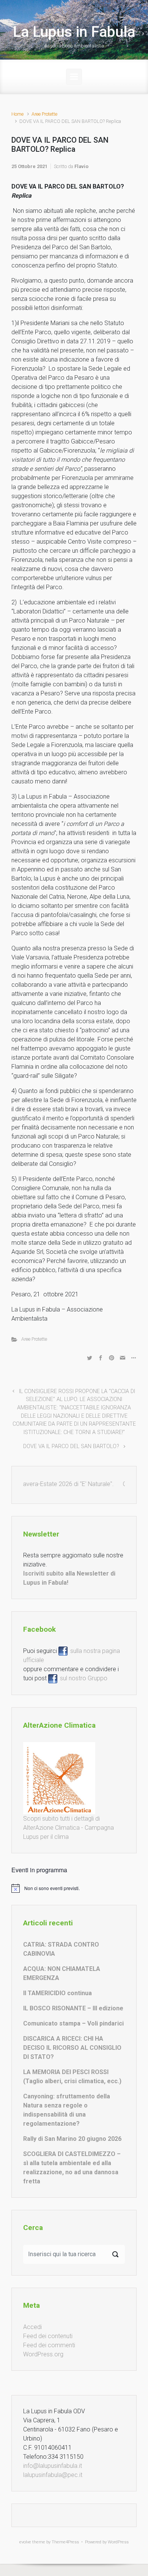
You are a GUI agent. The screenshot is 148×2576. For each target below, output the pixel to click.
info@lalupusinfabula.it (53, 2466)
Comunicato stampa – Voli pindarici (73, 2023)
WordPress (118, 2542)
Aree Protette (44, 114)
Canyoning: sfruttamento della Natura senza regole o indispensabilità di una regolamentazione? (67, 2110)
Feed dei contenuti (48, 2336)
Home (17, 114)
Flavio (81, 166)
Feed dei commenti (49, 2345)
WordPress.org (43, 2354)
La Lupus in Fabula (74, 32)
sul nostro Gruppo (82, 1678)
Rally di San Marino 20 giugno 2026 (72, 2139)
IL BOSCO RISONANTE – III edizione (73, 2008)
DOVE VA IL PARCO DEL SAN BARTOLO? (71, 1446)
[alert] (74, 1888)
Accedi (32, 2327)
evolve (25, 2542)
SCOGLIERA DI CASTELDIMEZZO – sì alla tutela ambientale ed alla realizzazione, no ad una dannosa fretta (72, 2168)
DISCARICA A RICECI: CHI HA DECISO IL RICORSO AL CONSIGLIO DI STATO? (72, 2048)
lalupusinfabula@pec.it (53, 2475)
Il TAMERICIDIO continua (57, 1993)
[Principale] (74, 77)
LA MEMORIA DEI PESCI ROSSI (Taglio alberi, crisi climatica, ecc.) (72, 2077)
